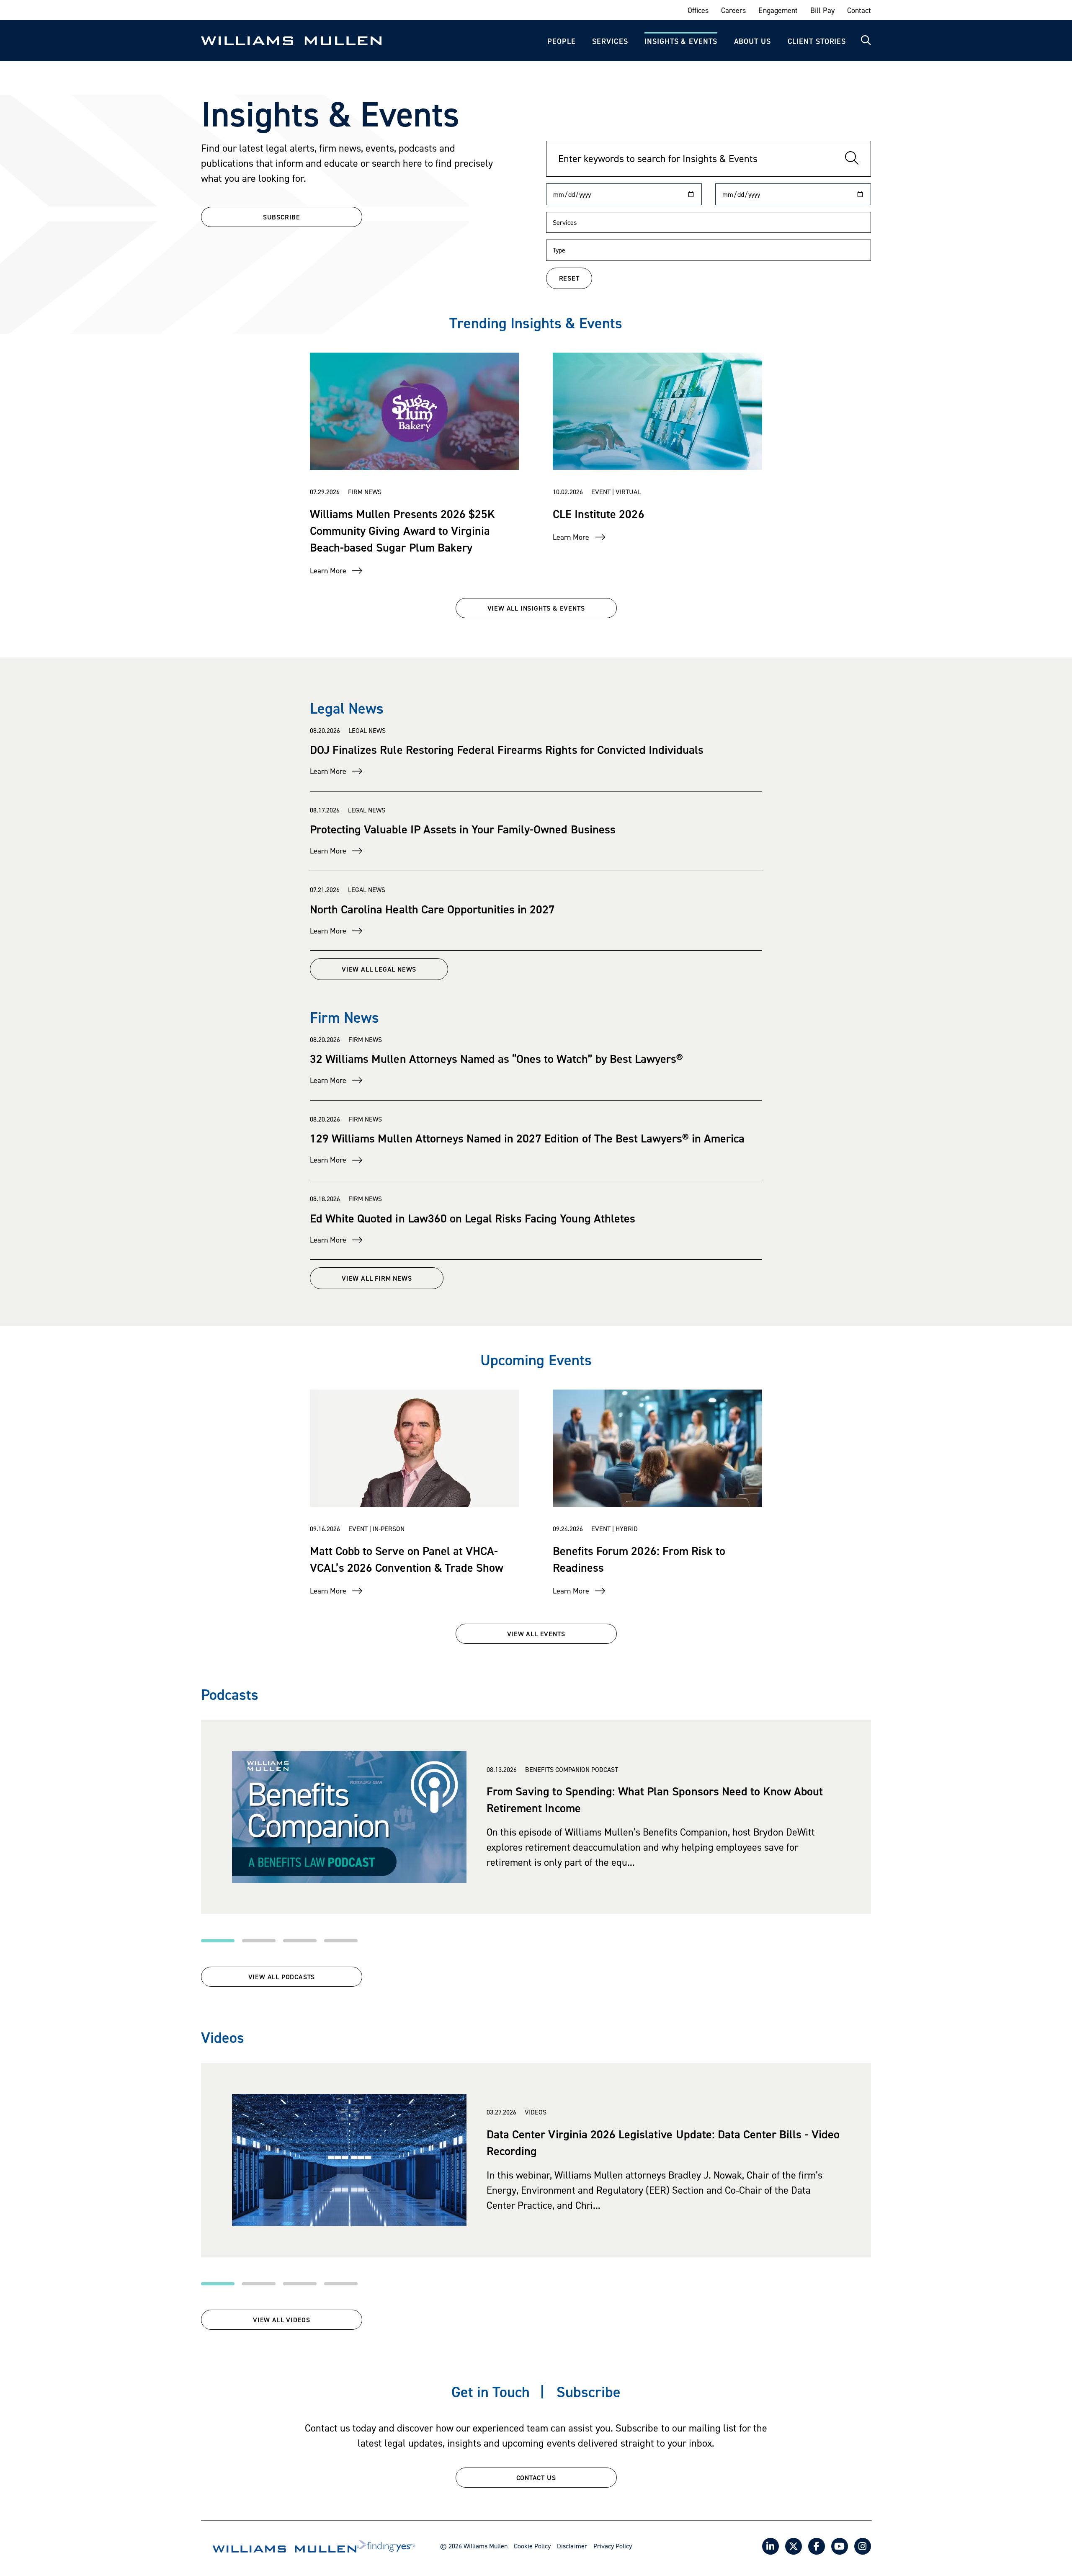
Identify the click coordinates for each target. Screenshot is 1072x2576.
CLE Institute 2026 (599, 514)
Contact (859, 10)
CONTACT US (536, 2478)
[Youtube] (840, 2546)
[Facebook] (817, 2546)
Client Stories (817, 41)
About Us (752, 41)
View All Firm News (377, 1278)
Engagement (778, 10)
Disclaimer (572, 2546)
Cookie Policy (532, 2546)
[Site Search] (866, 41)
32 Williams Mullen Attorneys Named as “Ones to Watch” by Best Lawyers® (496, 1059)
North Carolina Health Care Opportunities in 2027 (432, 909)
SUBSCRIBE (282, 217)
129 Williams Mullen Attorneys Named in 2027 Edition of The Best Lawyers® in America (527, 1138)
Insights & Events (681, 41)
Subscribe (589, 2392)
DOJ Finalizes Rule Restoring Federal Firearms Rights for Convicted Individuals (507, 750)
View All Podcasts (282, 1977)
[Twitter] (794, 2546)
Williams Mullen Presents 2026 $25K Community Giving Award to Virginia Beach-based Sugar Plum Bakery (402, 531)
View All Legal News (379, 969)
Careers (733, 10)
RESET (569, 278)
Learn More (328, 571)
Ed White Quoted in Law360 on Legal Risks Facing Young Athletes (473, 1218)
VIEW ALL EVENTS (536, 1634)
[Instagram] (863, 2546)
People (561, 41)
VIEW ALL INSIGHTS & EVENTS (536, 608)
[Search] (852, 159)
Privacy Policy (613, 2546)
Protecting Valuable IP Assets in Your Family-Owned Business (463, 829)
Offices (698, 10)
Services (610, 41)
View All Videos (282, 2320)
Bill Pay (822, 10)
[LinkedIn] (770, 2546)
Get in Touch (491, 2392)
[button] (218, 1941)
